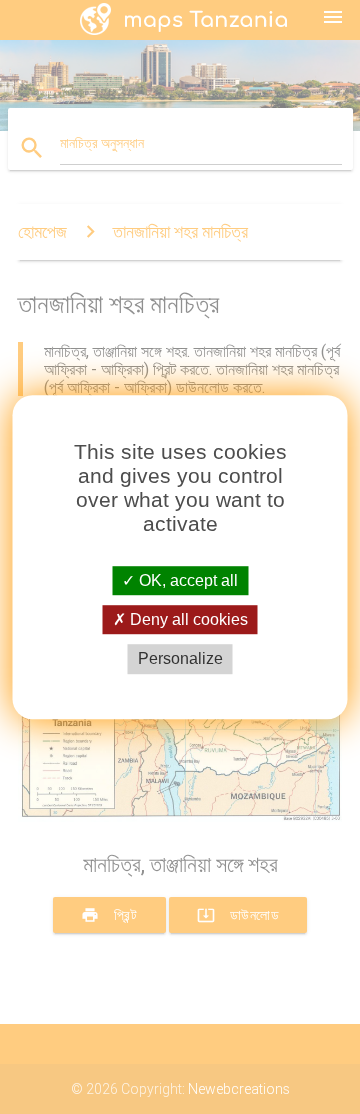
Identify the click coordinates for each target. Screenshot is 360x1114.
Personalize (180, 659)
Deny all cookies (187, 619)
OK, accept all (186, 580)
